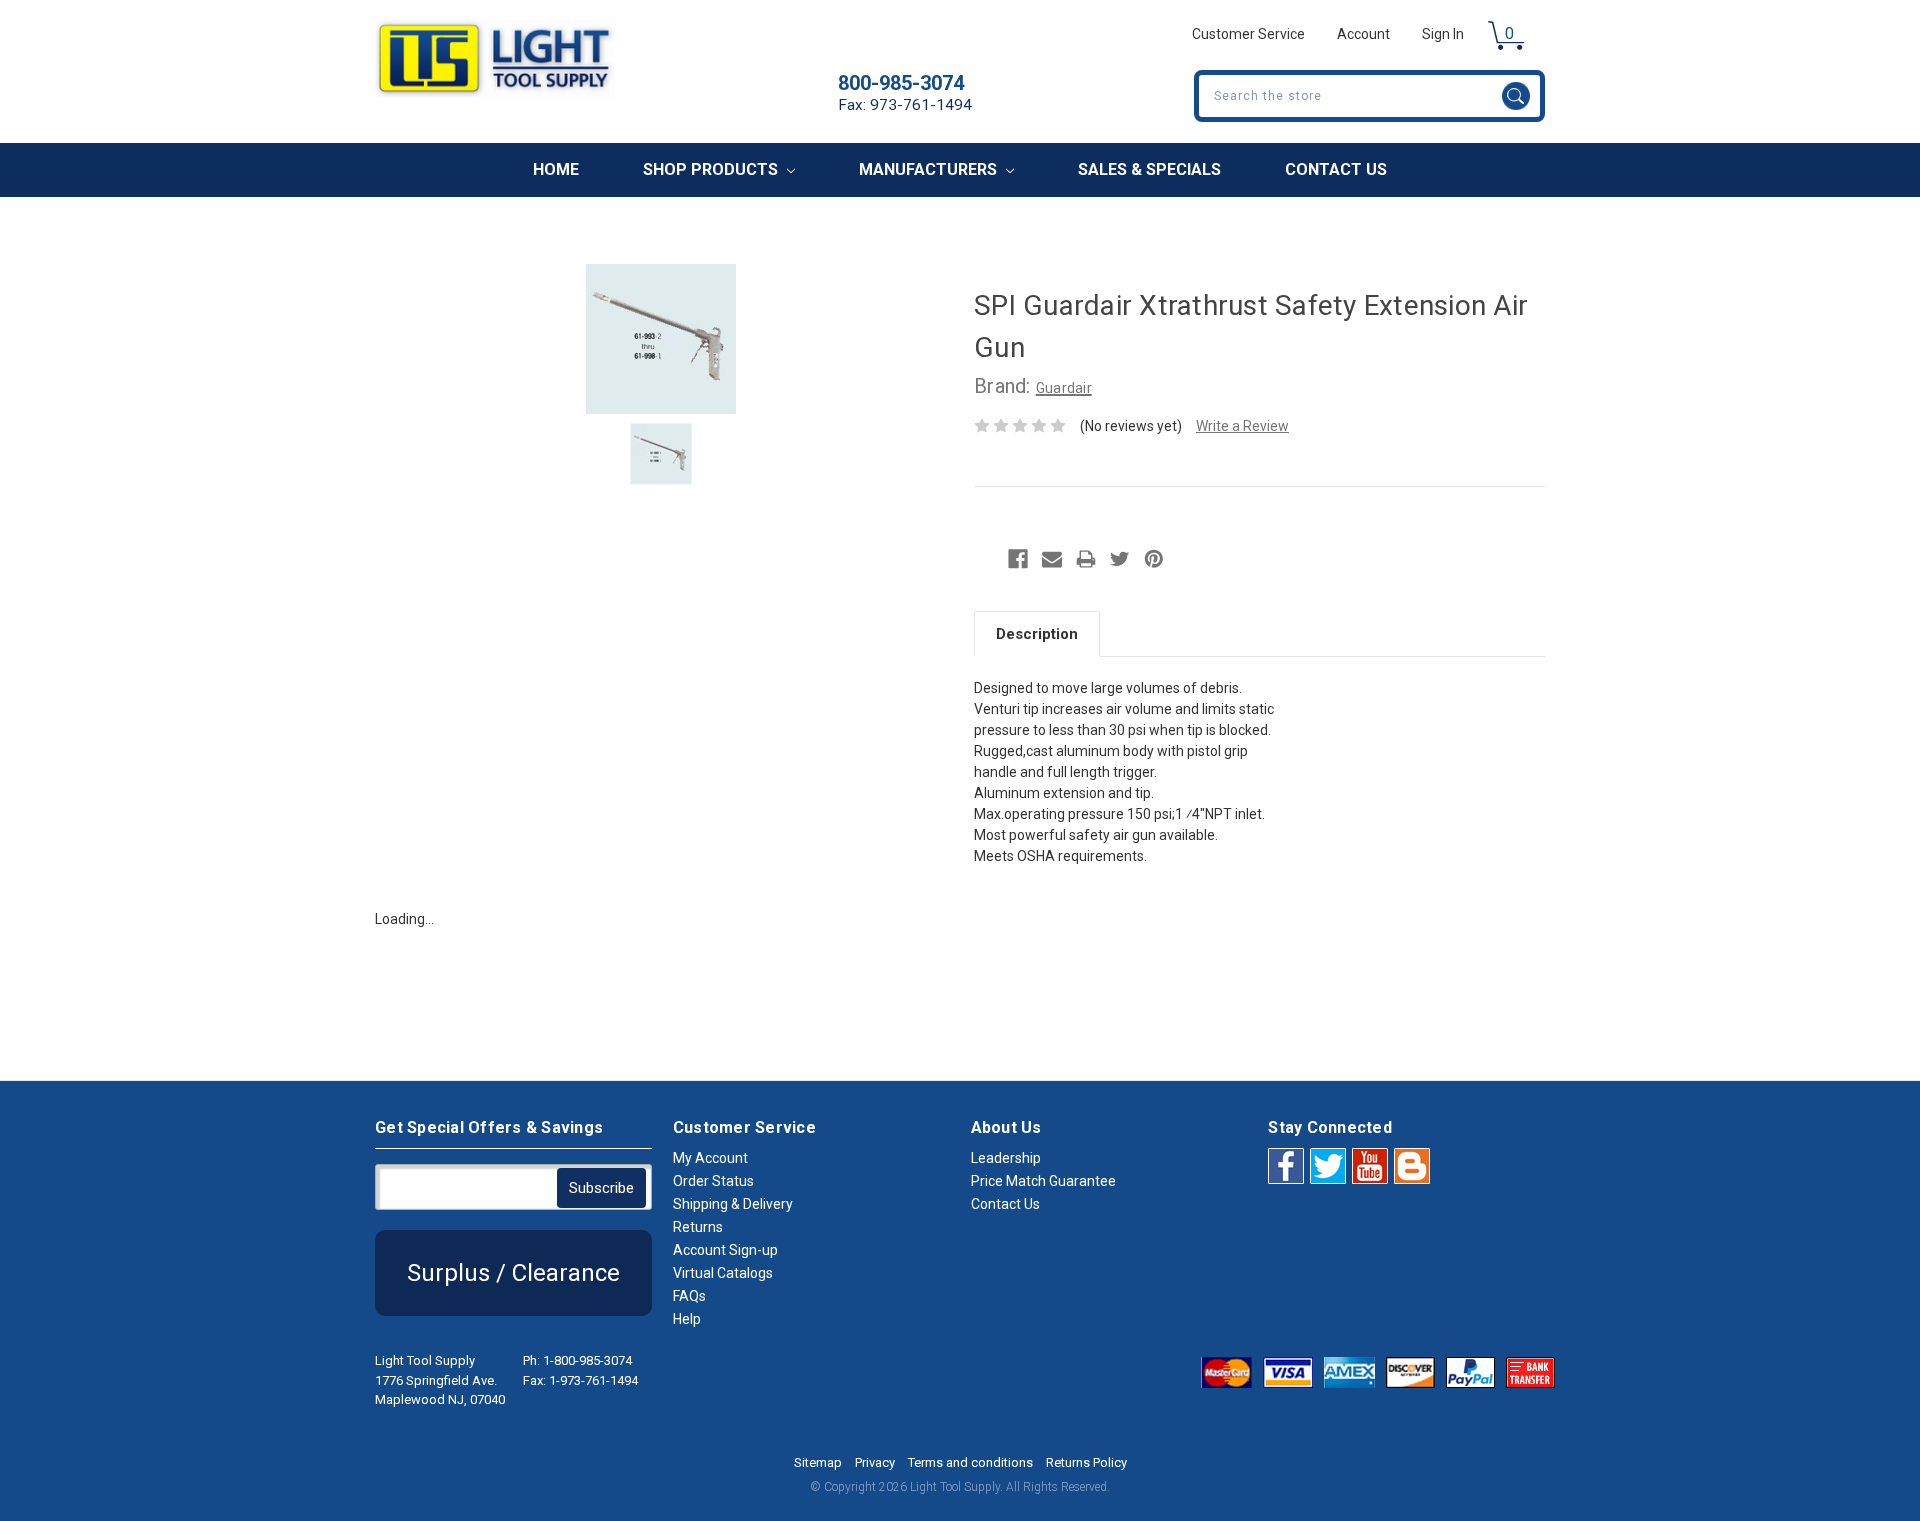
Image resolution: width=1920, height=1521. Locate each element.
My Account (710, 1158)
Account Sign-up (725, 1250)
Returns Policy (1086, 1462)
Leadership (1006, 1158)
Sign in (1443, 34)
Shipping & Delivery (733, 1204)
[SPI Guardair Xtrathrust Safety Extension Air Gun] (661, 454)
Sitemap (818, 1462)
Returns (698, 1227)
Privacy (875, 1462)
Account (1363, 34)
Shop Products (712, 169)
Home (556, 169)
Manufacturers (930, 169)
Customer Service (1248, 34)
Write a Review (1242, 426)
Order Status (713, 1181)
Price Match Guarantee (1043, 1181)
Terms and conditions (970, 1462)
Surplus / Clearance (513, 1273)
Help (687, 1319)
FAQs (689, 1296)
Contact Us (1336, 169)
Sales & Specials (1149, 169)
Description (1037, 634)
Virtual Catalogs (723, 1273)
